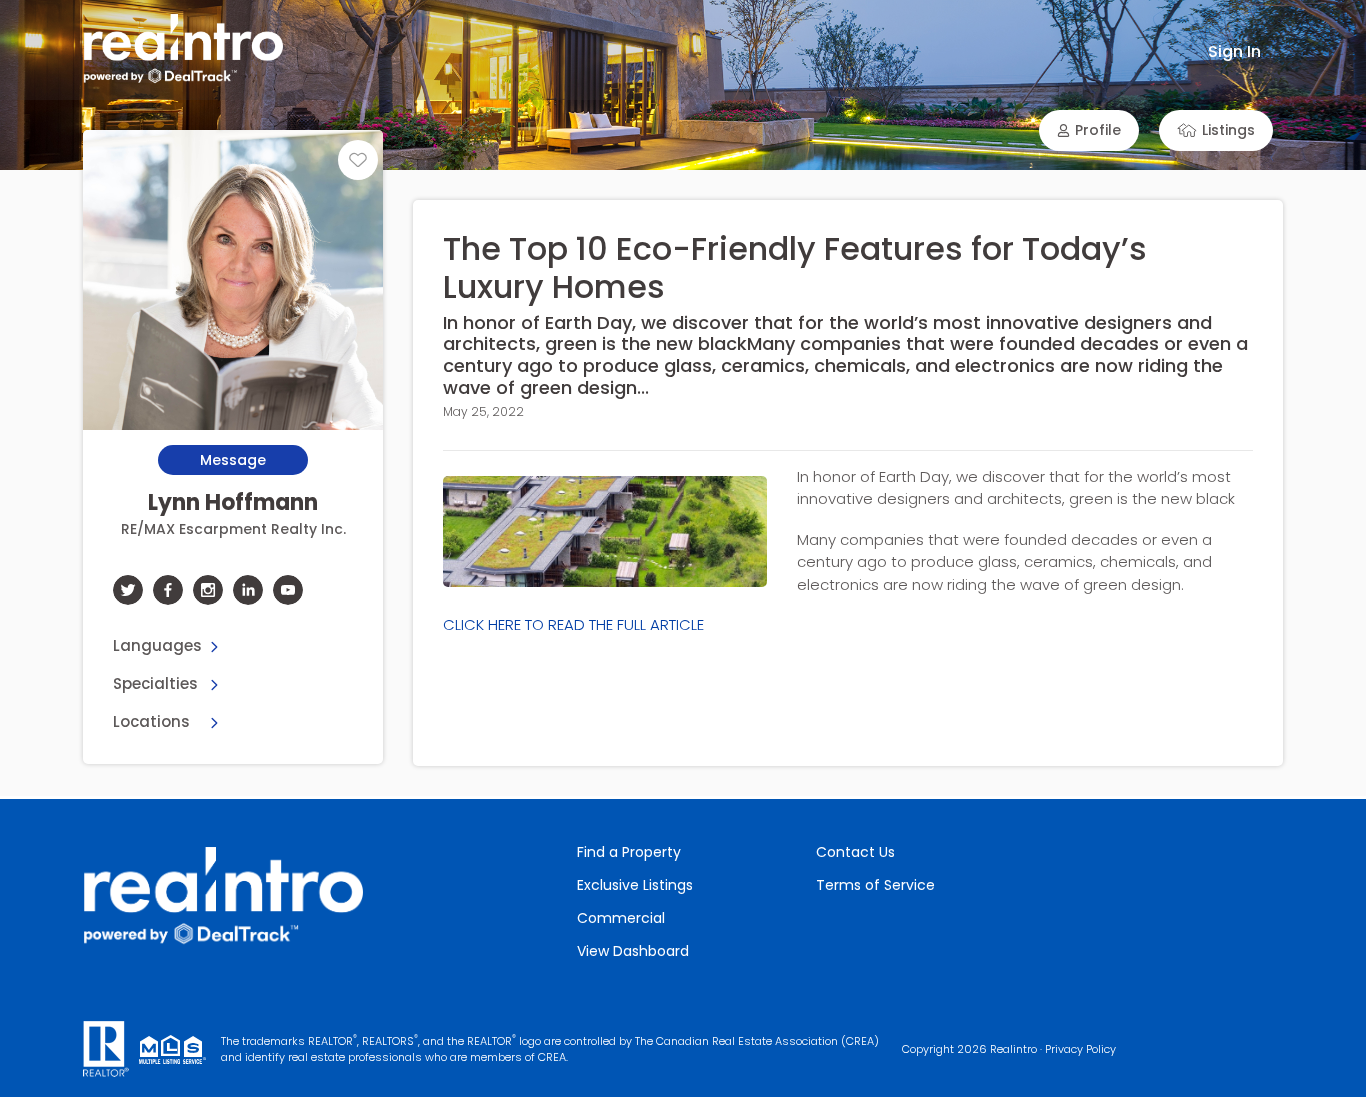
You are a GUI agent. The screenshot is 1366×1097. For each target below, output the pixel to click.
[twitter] (128, 590)
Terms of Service (875, 885)
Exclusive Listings (635, 885)
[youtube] (288, 590)
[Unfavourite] (358, 160)
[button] (1089, 130)
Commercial (621, 918)
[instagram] (208, 590)
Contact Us (855, 852)
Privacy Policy (1080, 1049)
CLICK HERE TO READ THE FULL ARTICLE (573, 624)
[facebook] (168, 590)
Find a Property (629, 852)
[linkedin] (248, 590)
